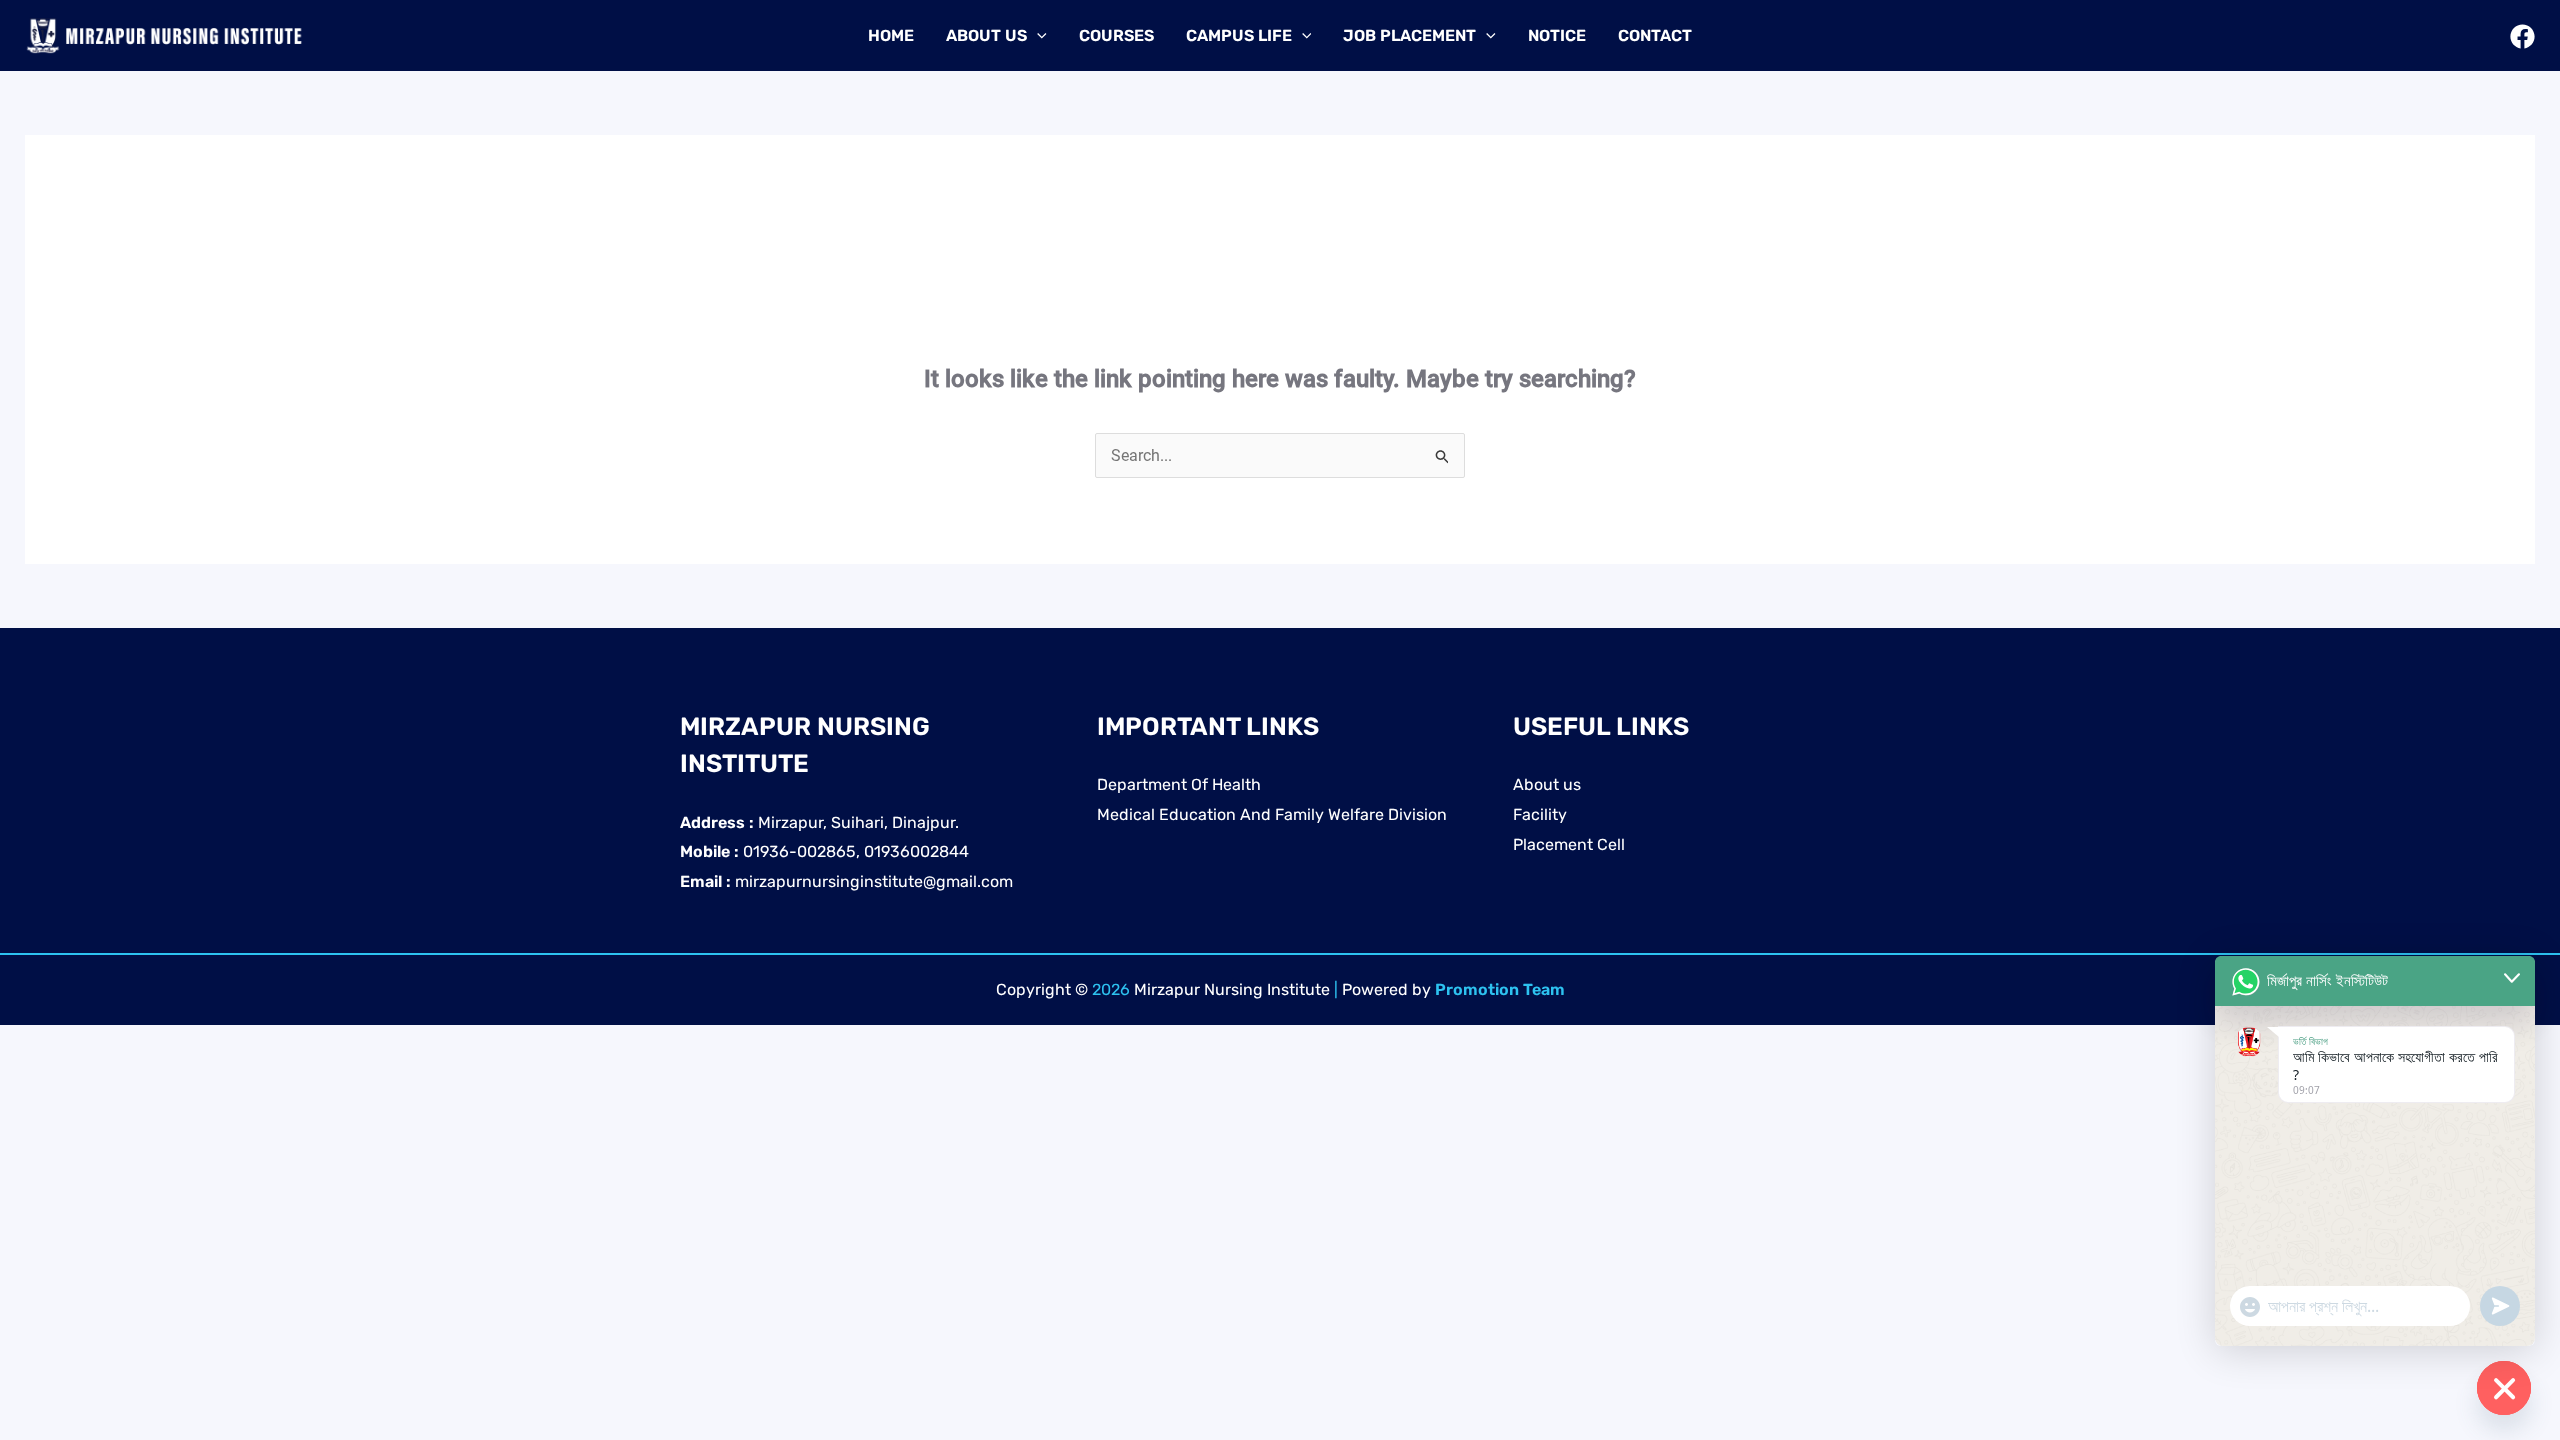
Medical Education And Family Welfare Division (1272, 814)
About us (1547, 784)
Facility (1540, 814)
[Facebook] (2522, 36)
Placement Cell (1569, 844)
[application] (1037, 36)
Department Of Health (1179, 784)
